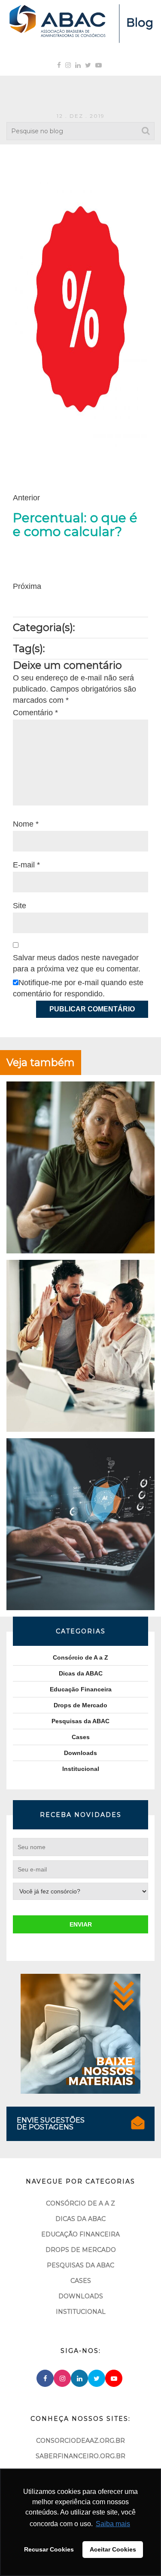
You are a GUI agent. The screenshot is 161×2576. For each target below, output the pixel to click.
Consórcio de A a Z (80, 1657)
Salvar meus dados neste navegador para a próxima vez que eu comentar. (77, 963)
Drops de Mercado (80, 1705)
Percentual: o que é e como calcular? (75, 525)
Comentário (35, 713)
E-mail (26, 865)
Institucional (81, 1769)
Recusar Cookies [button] (49, 2549)
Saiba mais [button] (113, 2524)
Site (20, 906)
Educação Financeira (81, 1689)
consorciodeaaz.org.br (80, 2441)
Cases (81, 1737)
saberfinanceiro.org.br (80, 2456)
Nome (26, 824)
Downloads (80, 1753)
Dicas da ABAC (81, 1673)
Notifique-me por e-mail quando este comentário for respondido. (78, 988)
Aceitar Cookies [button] (113, 2549)
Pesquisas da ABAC (80, 1721)
